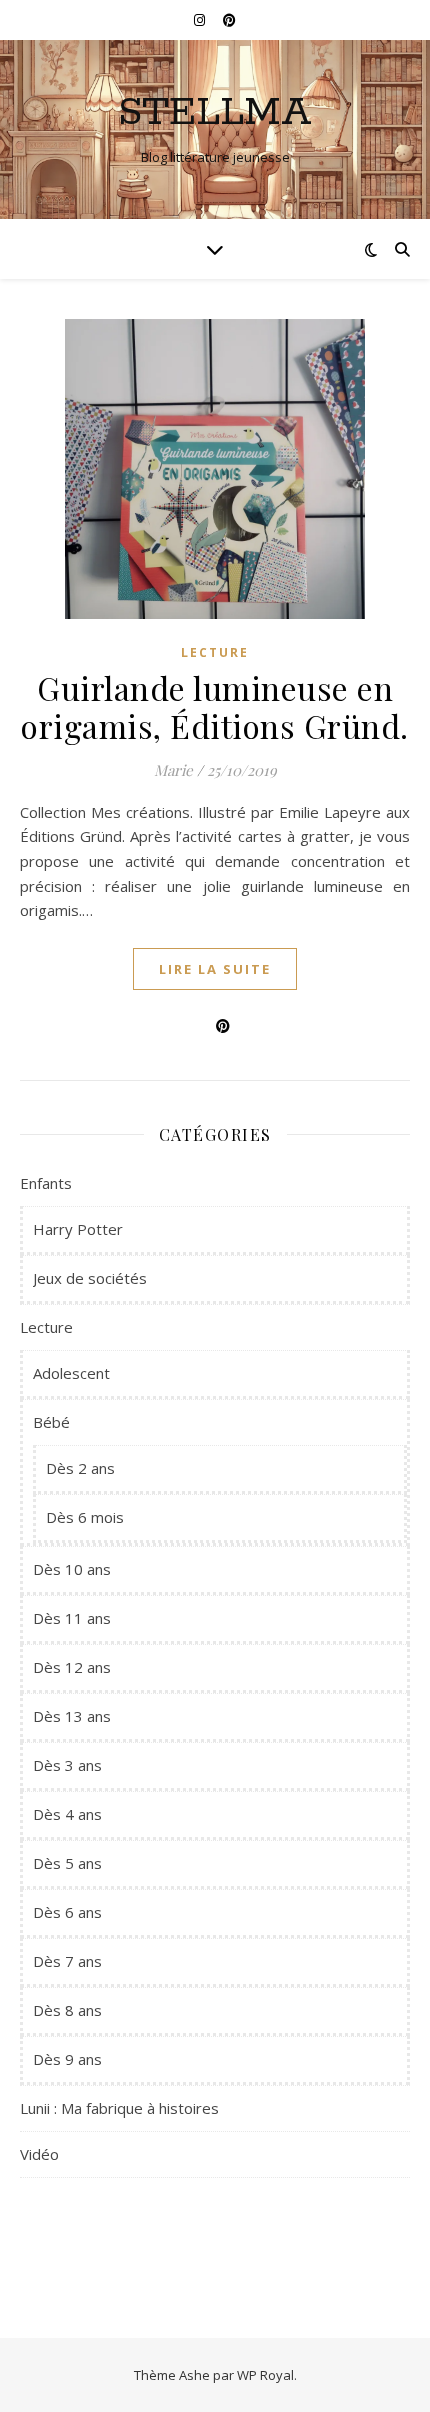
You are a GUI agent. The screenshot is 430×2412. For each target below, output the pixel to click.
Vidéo (39, 2154)
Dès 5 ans (67, 1863)
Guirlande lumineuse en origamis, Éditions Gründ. (215, 706)
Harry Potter (78, 1229)
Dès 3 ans (67, 1765)
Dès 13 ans (72, 1716)
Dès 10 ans (72, 1569)
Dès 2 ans (80, 1468)
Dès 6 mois (85, 1517)
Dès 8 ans (67, 2010)
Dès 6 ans (67, 1912)
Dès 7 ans (67, 1961)
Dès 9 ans (67, 2059)
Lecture (215, 652)
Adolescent (71, 1373)
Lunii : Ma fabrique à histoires (119, 2108)
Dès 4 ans (67, 1814)
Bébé (51, 1422)
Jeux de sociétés (90, 1278)
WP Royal (265, 2375)
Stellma (215, 112)
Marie (173, 770)
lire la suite (215, 969)
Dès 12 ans (72, 1667)
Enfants (46, 1183)
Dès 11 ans (72, 1618)
